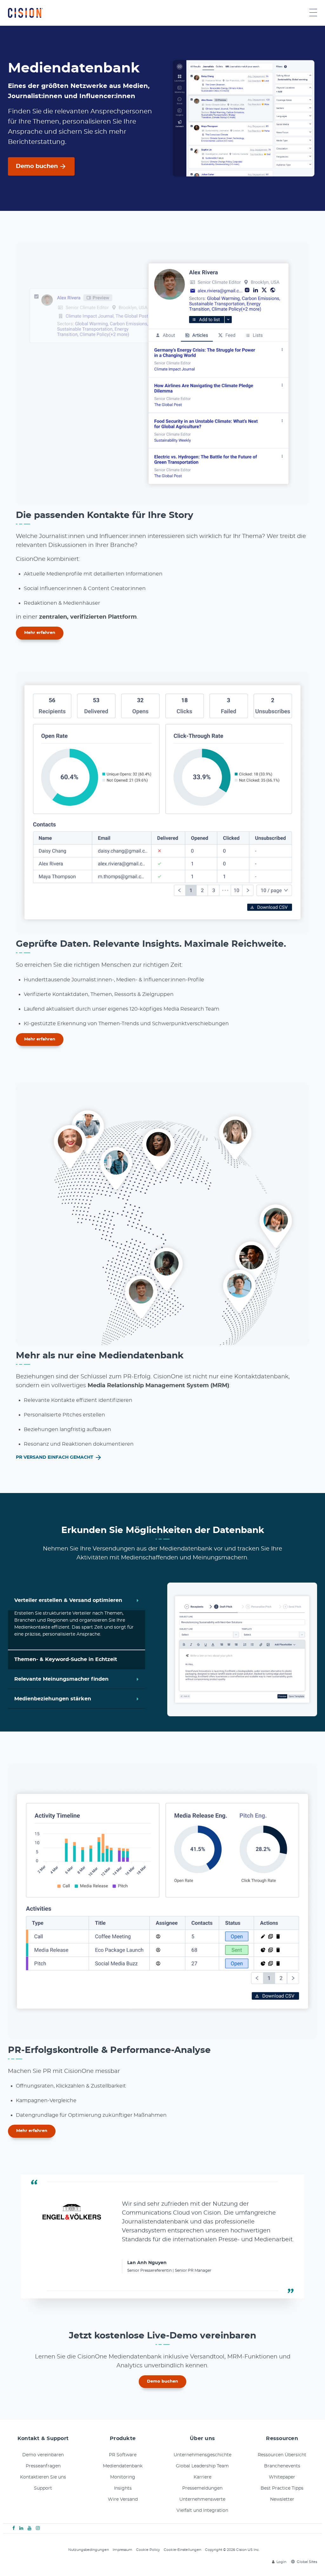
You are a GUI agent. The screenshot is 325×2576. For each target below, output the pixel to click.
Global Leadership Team (202, 2454)
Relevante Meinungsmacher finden (61, 1673)
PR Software (123, 2443)
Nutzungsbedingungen (89, 2537)
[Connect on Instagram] (38, 2516)
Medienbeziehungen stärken (53, 1692)
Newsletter (282, 2487)
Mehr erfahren (40, 633)
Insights (123, 2476)
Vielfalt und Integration (202, 2498)
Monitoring (123, 2465)
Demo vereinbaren (43, 2443)
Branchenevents (282, 2454)
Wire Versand (123, 2487)
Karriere (202, 2465)
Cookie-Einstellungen (182, 2537)
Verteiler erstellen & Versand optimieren (68, 1594)
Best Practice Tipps (282, 2476)
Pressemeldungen (202, 2476)
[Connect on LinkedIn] (21, 2516)
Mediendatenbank (123, 2454)
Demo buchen (37, 166)
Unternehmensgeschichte (202, 2443)
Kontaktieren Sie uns (43, 2465)
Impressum (123, 2537)
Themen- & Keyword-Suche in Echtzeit (66, 1614)
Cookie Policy (148, 2537)
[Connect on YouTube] (30, 2516)
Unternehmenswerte (202, 2487)
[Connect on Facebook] (14, 2516)
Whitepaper (282, 2465)
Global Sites (307, 2549)
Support (43, 2476)
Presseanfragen (43, 2454)
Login (281, 2549)
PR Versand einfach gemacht (55, 1457)
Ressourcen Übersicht (282, 2443)
